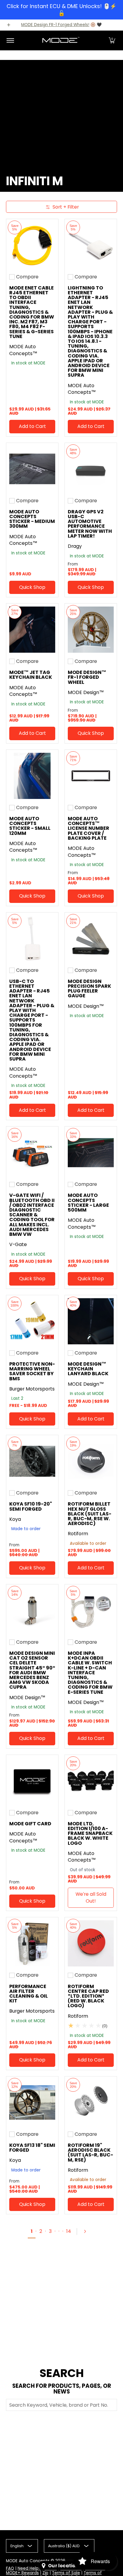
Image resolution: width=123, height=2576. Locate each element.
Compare (27, 277)
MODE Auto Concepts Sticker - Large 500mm (88, 1203)
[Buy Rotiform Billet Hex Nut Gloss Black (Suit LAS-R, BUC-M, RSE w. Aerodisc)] (91, 1461)
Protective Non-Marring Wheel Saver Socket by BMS (32, 1371)
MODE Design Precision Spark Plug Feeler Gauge (89, 989)
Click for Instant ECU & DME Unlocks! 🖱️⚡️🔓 (61, 10)
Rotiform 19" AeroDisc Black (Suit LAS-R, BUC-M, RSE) (90, 2153)
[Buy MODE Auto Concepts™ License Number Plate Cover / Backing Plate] (91, 776)
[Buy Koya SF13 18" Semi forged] (32, 2103)
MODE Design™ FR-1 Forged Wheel (87, 677)
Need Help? (29, 2568)
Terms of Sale (66, 2573)
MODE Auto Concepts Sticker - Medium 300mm (32, 519)
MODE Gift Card (30, 1824)
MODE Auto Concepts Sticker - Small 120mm (30, 826)
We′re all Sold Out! (91, 1898)
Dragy (75, 546)
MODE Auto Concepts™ (23, 350)
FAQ (10, 2568)
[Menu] (10, 40)
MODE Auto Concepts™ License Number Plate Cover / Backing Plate (89, 828)
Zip (45, 2573)
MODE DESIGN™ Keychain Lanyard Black (88, 1369)
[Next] (87, 2231)
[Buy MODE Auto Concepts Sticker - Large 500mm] (91, 1153)
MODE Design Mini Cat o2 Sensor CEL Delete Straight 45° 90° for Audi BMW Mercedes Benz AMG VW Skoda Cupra (32, 1670)
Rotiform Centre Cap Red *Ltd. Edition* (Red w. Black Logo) (88, 1996)
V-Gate (18, 1244)
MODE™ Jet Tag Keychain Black (31, 675)
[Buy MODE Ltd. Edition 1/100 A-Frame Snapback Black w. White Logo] (91, 1781)
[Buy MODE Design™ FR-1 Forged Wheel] (91, 630)
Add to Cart (32, 426)
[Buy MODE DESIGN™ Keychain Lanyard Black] (91, 1321)
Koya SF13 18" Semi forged (32, 2148)
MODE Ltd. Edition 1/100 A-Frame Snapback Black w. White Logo (90, 1833)
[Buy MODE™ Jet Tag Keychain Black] (32, 630)
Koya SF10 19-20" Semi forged (31, 1506)
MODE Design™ (86, 692)
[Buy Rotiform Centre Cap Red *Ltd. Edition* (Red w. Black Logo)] (91, 1943)
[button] (112, 40)
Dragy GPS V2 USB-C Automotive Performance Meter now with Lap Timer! (90, 524)
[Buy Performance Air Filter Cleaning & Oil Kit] (32, 1943)
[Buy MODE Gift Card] (32, 1781)
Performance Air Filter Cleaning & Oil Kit (29, 1994)
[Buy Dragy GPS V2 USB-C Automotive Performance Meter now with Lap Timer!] (91, 469)
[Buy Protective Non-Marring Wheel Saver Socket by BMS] (32, 1321)
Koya (15, 1519)
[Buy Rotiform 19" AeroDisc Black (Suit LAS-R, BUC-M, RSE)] (91, 2103)
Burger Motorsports (32, 1389)
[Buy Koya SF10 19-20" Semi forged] (32, 1461)
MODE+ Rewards (22, 2573)
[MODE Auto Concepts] (61, 40)
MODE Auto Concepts (28, 2561)
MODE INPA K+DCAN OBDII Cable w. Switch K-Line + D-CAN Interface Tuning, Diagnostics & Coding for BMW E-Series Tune (90, 1673)
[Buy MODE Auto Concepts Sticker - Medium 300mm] (32, 469)
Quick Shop (32, 587)
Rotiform (78, 1534)
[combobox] (61, 2405)
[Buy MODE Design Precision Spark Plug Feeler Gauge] (91, 939)
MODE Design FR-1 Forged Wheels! (55, 25)
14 (69, 2231)
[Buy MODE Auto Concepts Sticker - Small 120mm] (32, 776)
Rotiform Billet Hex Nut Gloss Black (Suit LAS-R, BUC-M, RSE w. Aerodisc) (90, 1514)
